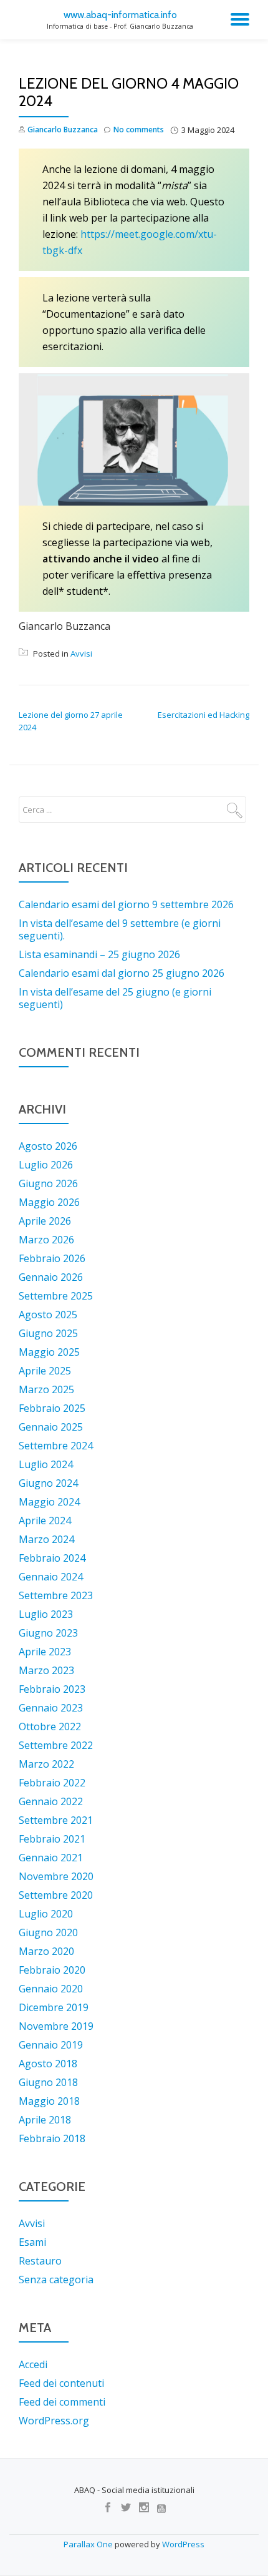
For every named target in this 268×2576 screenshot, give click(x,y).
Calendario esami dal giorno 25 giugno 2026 (122, 973)
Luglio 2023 (46, 1614)
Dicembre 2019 (54, 2007)
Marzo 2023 (46, 1670)
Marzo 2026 (46, 1240)
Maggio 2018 (49, 2101)
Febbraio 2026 (52, 1258)
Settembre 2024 (56, 1446)
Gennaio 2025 (51, 1427)
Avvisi (81, 654)
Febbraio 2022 (52, 1783)
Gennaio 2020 (51, 1989)
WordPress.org (54, 2421)
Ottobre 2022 (50, 1726)
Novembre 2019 (56, 2026)
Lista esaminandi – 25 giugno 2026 (99, 954)
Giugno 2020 (48, 1932)
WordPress (183, 2544)
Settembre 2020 (56, 1895)
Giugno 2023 (48, 1633)
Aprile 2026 (45, 1221)
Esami (32, 2242)
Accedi (33, 2364)
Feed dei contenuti (61, 2383)
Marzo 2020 (46, 1951)
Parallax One (89, 2544)
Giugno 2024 (48, 1483)
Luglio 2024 (46, 1464)
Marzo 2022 (46, 1764)
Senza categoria (56, 2280)
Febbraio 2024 (52, 1558)
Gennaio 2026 (51, 1277)
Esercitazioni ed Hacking (203, 715)
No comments (139, 130)
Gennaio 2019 (51, 2045)
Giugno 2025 (48, 1333)
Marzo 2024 (46, 1539)
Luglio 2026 (46, 1165)
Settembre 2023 (56, 1595)
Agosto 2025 (48, 1315)
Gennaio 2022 (51, 1801)
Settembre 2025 (56, 1296)
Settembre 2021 (56, 1820)
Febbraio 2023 (52, 1689)
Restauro (40, 2261)
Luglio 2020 (46, 1914)
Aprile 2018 (45, 2120)
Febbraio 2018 (52, 2138)
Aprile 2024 (45, 1521)
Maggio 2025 (49, 1352)
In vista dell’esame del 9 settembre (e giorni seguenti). (120, 929)
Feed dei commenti (62, 2402)
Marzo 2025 (46, 1389)
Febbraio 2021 (52, 1839)
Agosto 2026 (48, 1146)
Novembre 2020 (56, 1876)
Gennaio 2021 (51, 1858)
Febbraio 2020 (52, 1970)
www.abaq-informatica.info (120, 15)
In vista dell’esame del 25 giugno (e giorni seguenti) (115, 998)
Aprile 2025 (45, 1371)
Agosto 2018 (48, 2064)
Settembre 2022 (56, 1745)
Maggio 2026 (49, 1202)
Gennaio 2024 (51, 1577)
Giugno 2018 (48, 2082)
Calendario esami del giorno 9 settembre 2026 (126, 904)
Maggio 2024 (49, 1502)
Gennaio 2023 (51, 1708)
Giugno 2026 (48, 1183)
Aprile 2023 (45, 1652)
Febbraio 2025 (52, 1408)
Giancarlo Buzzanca (63, 130)
